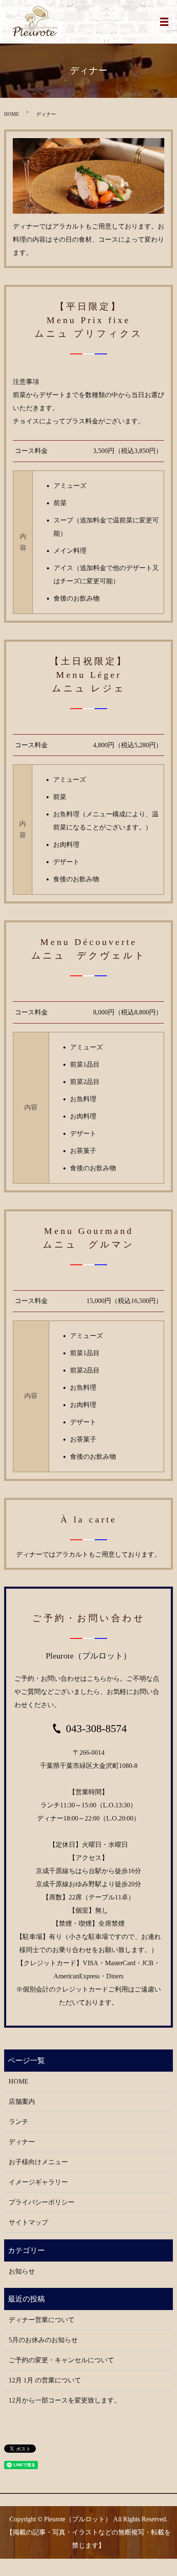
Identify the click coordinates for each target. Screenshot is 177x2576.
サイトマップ (28, 2222)
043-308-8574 (96, 1729)
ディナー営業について (42, 2320)
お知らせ (22, 2271)
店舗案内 (22, 2101)
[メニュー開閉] (164, 22)
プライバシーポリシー (42, 2202)
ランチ (19, 2122)
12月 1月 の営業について (45, 2380)
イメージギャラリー (38, 2182)
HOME (12, 114)
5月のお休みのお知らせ (43, 2340)
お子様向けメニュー (38, 2162)
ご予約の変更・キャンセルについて (61, 2360)
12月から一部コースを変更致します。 (65, 2400)
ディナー (22, 2142)
